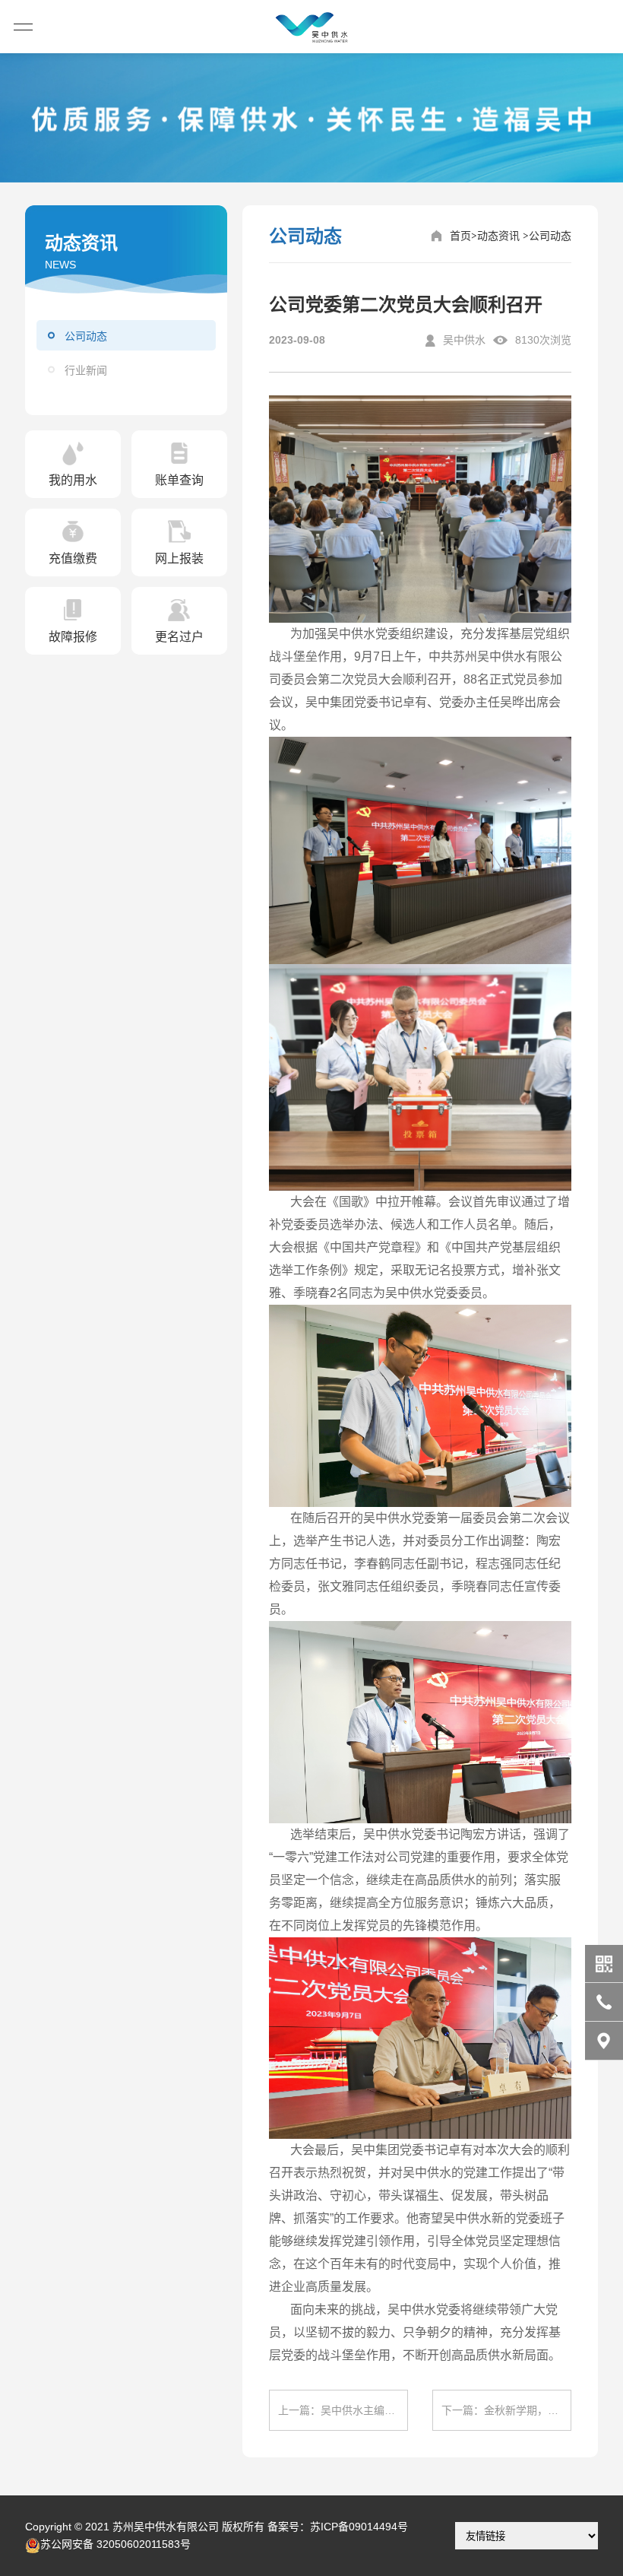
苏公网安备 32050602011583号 (115, 2544)
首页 (460, 236)
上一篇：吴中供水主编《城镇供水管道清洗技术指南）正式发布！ (343, 2410)
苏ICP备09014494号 (359, 2527)
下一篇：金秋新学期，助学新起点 (506, 2410)
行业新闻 (86, 370)
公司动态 (86, 336)
